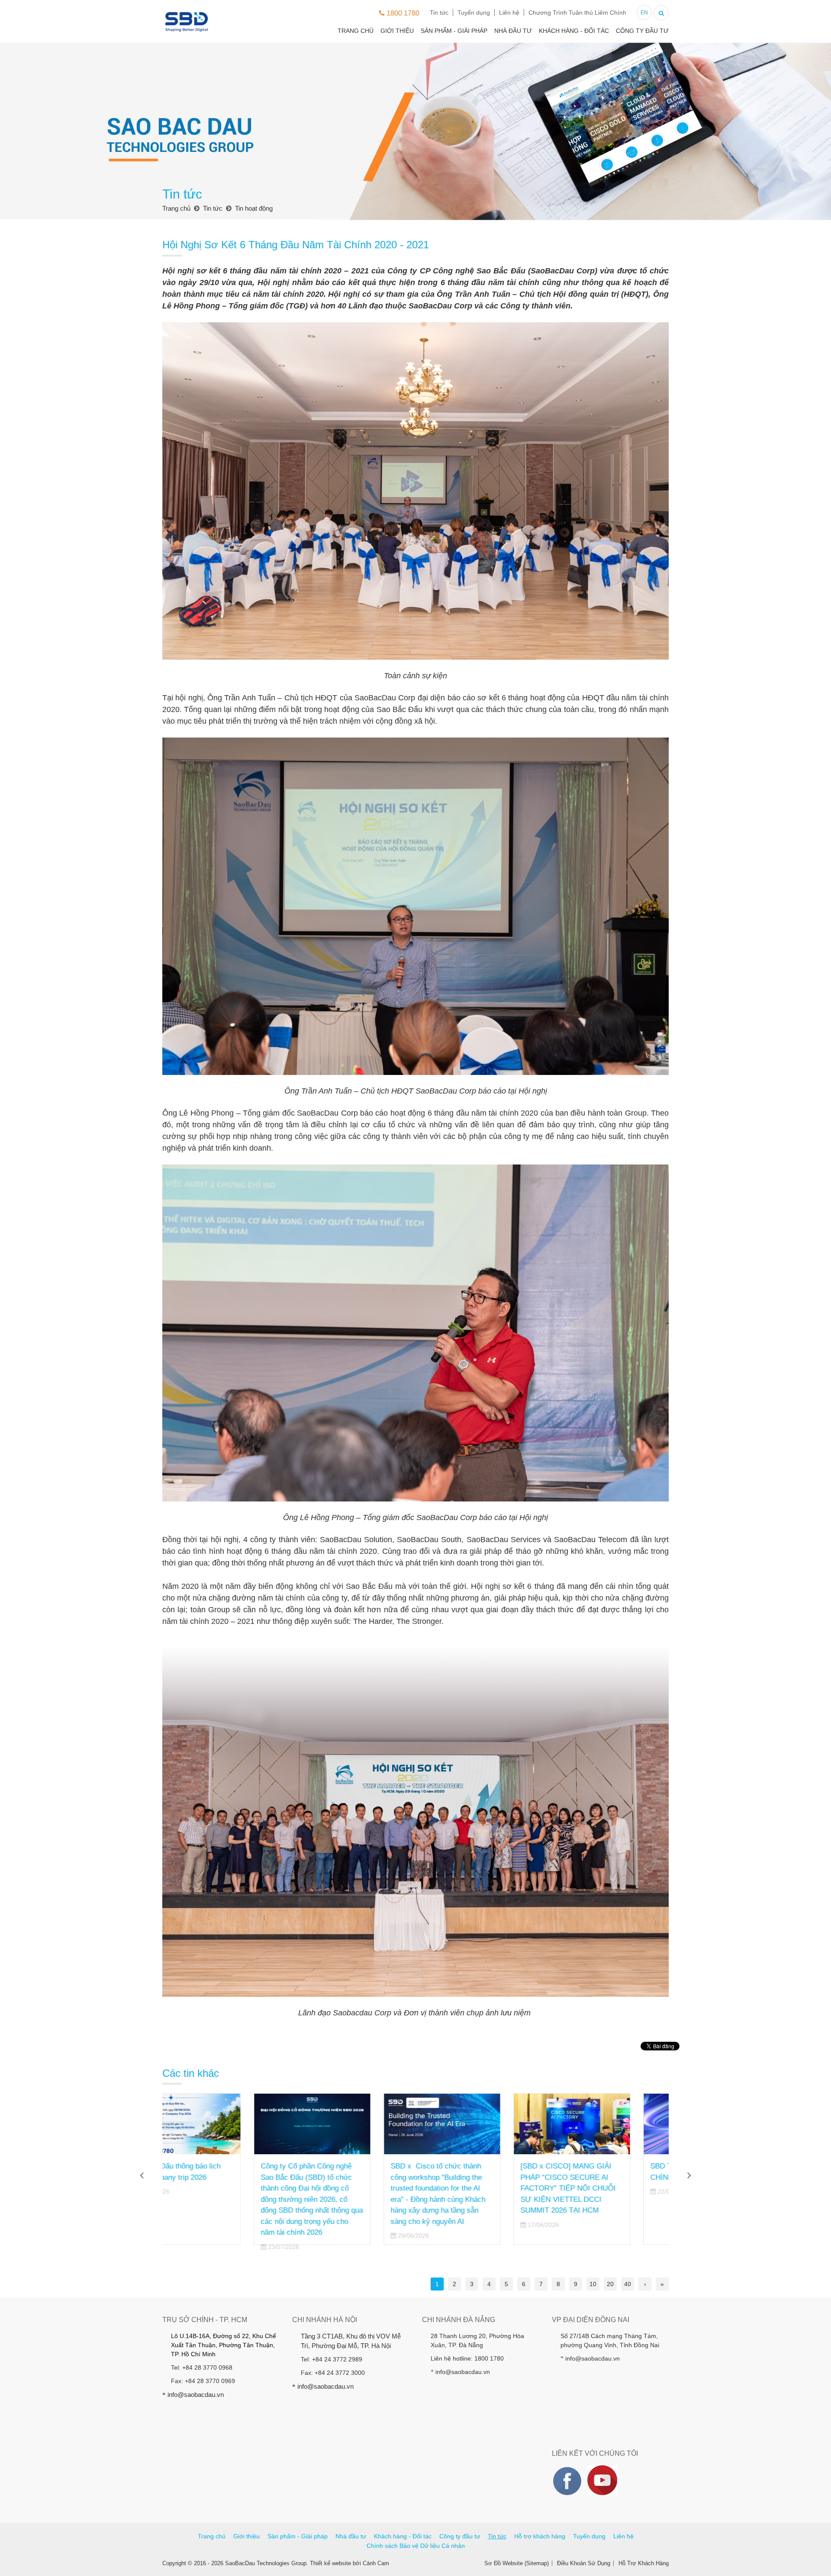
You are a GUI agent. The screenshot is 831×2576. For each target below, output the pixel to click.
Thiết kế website (330, 2563)
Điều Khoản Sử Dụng (584, 2563)
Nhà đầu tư (513, 31)
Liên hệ (509, 13)
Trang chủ (356, 31)
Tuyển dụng (474, 13)
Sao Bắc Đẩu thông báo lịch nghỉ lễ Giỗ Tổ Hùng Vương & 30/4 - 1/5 (606, 2177)
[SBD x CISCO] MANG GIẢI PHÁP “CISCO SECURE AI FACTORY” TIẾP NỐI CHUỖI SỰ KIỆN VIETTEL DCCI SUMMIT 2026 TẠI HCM (347, 2188)
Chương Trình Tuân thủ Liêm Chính (577, 13)
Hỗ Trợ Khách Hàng (644, 2563)
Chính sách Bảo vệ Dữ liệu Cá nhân (416, 2546)
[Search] (661, 12)
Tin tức (439, 13)
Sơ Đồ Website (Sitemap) (517, 2563)
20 (610, 2284)
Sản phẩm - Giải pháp (454, 31)
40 (628, 2284)
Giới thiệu (397, 31)
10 (593, 2284)
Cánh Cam (376, 2563)
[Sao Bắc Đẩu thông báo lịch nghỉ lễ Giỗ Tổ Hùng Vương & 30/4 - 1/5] (610, 2124)
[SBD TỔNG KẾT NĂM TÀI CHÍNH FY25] (480, 2124)
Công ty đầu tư (642, 31)
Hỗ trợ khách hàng (540, 2536)
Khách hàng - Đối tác (574, 31)
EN (644, 13)
